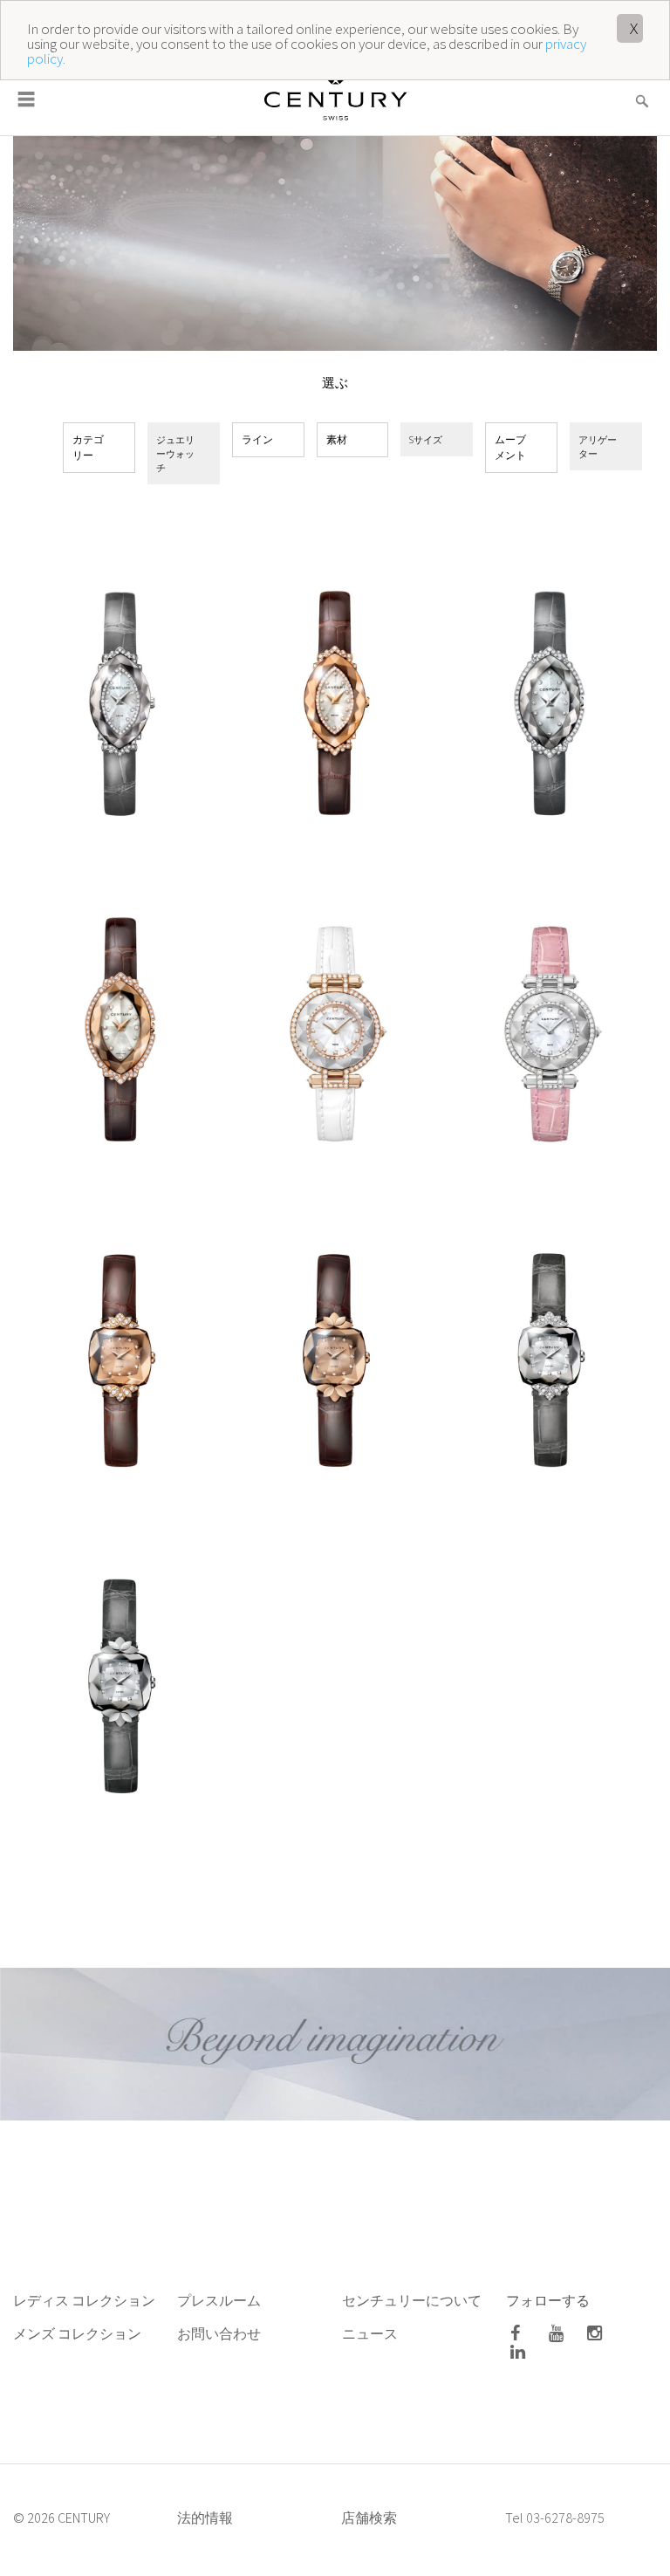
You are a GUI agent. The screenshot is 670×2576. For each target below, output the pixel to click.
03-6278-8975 (565, 2518)
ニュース (371, 2333)
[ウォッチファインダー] (642, 90)
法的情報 (205, 2518)
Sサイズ (426, 439)
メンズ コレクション (77, 2333)
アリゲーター (598, 446)
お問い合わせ (219, 2333)
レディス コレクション (84, 2300)
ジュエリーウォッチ (175, 453)
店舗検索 (369, 2518)
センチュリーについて (412, 2300)
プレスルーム (219, 2300)
